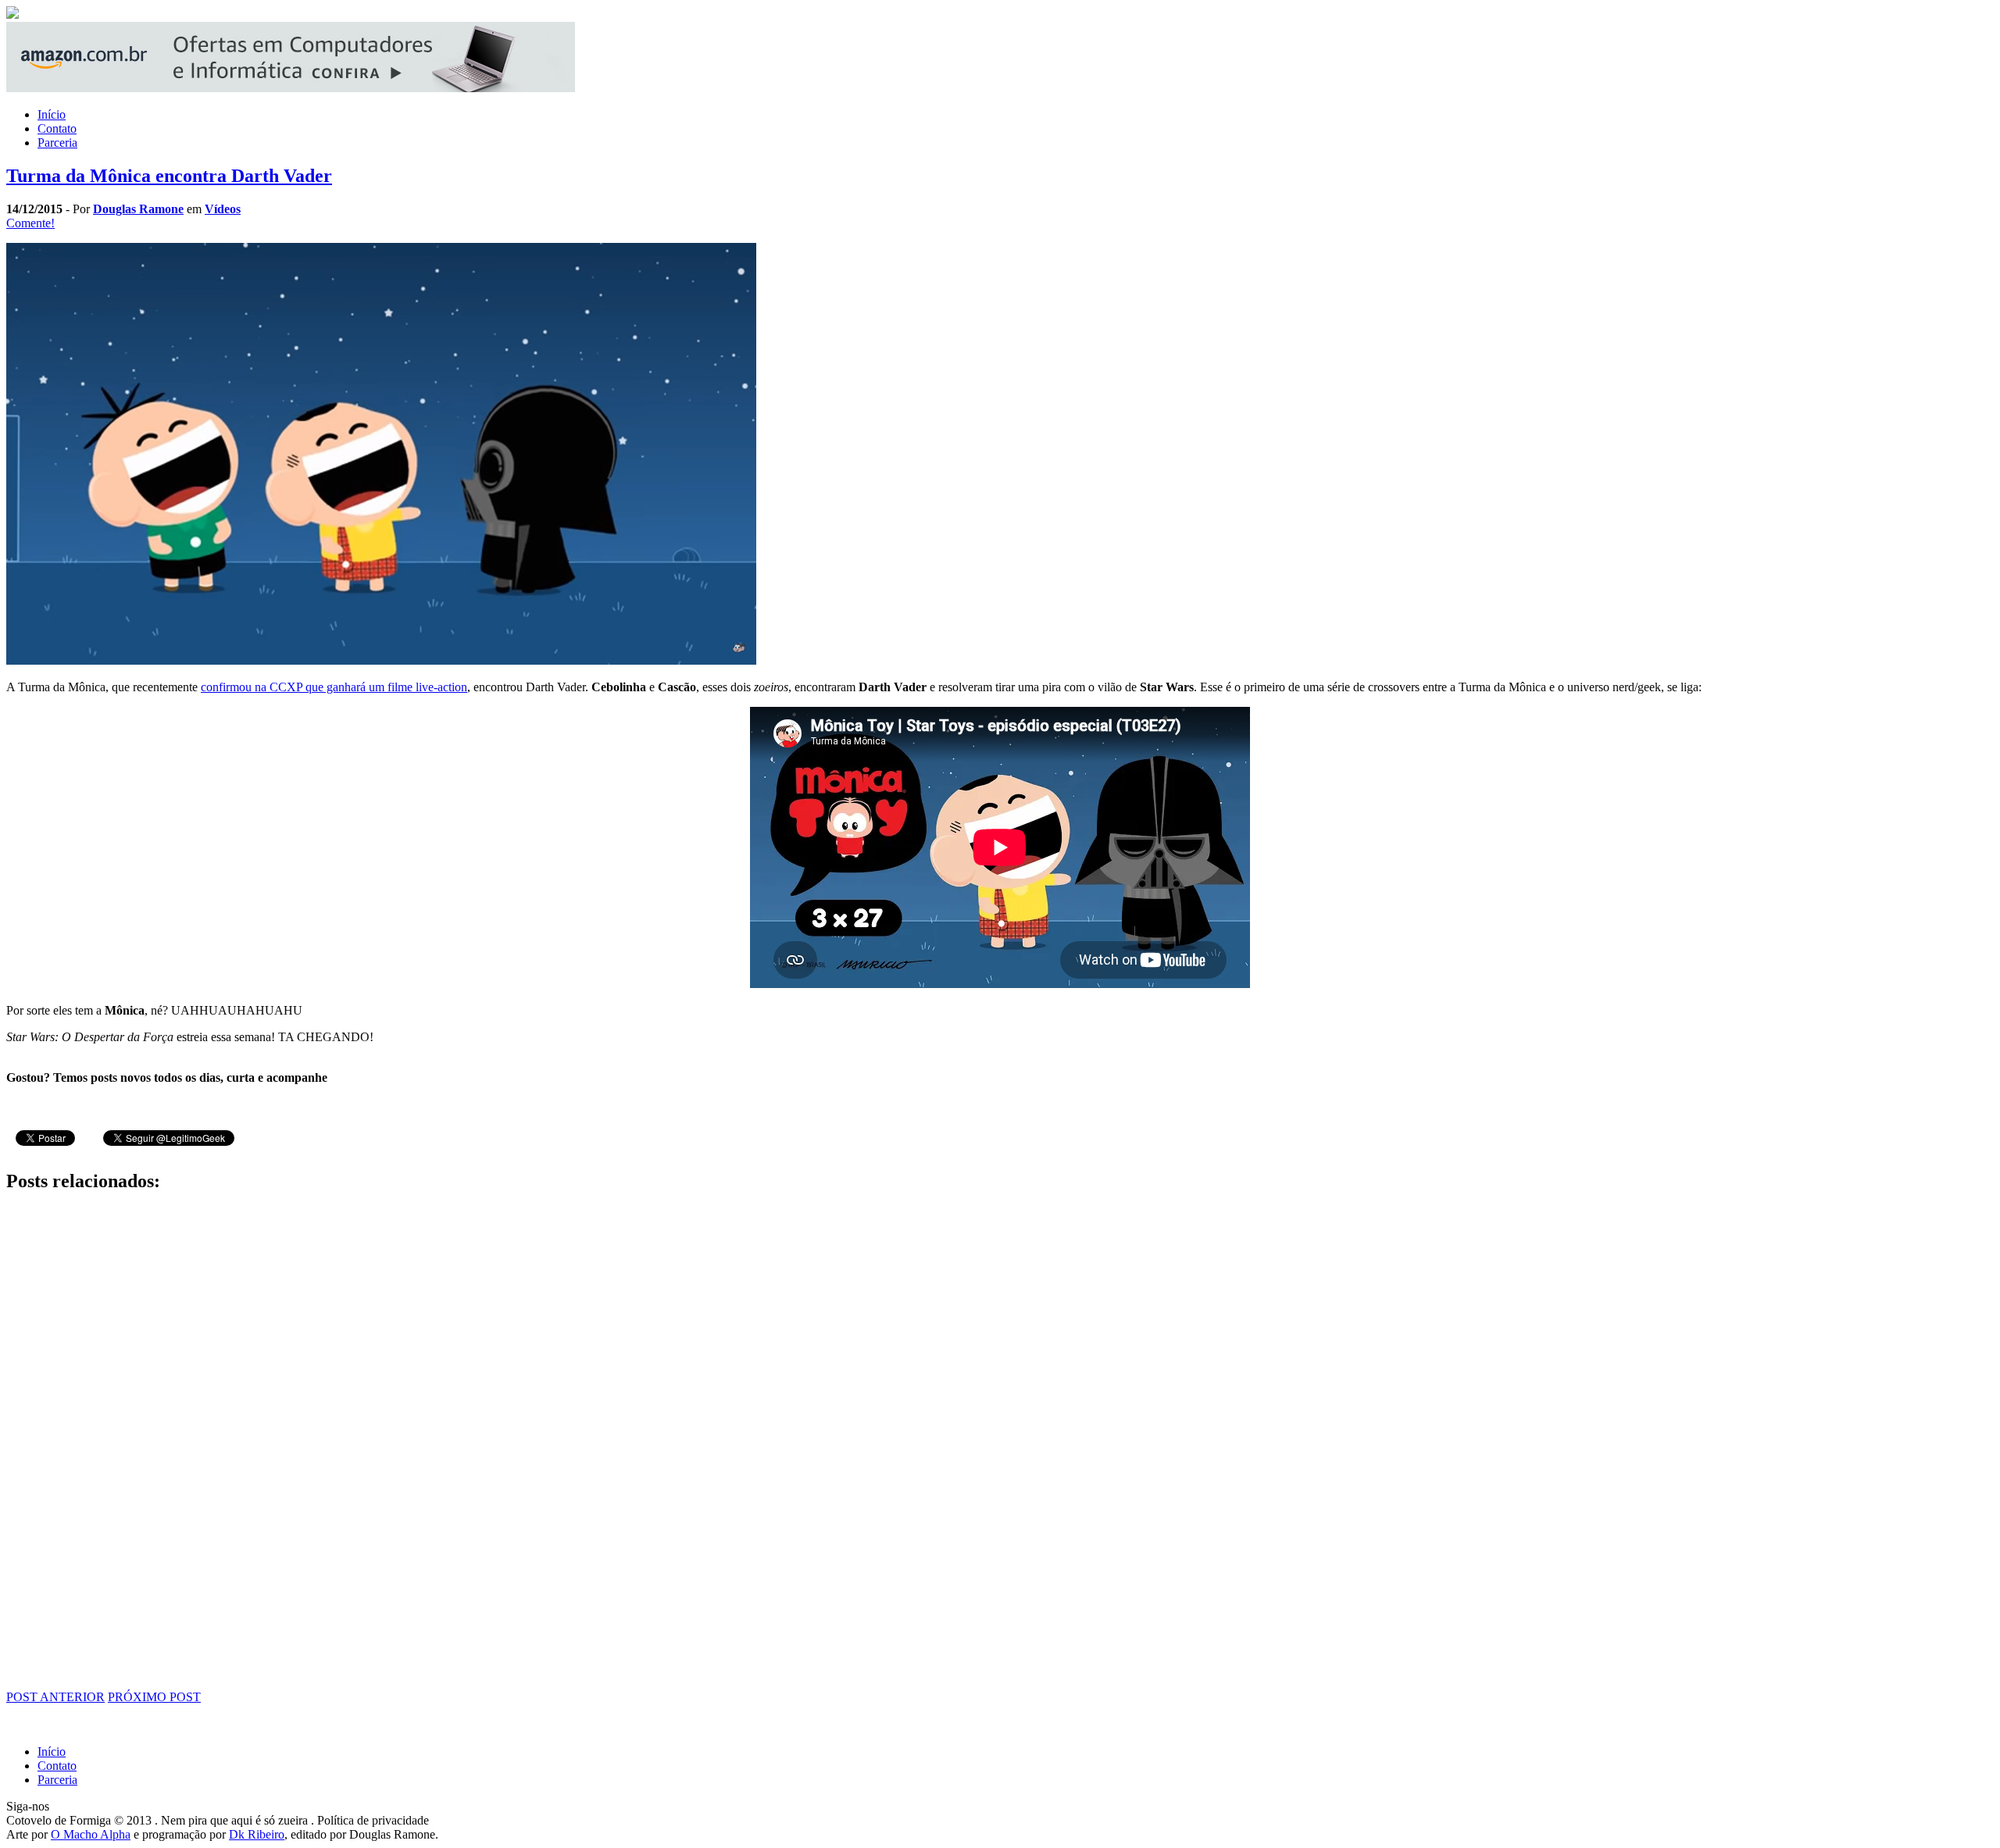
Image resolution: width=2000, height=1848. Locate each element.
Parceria (57, 143)
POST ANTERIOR (55, 1697)
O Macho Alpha (91, 1834)
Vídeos (223, 209)
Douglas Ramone (138, 209)
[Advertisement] (475, 1442)
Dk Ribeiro (257, 1834)
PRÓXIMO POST (154, 1697)
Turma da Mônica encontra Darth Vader (169, 176)
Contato (57, 128)
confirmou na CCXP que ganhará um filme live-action (334, 687)
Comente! (30, 223)
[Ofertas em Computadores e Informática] (291, 88)
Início (52, 114)
